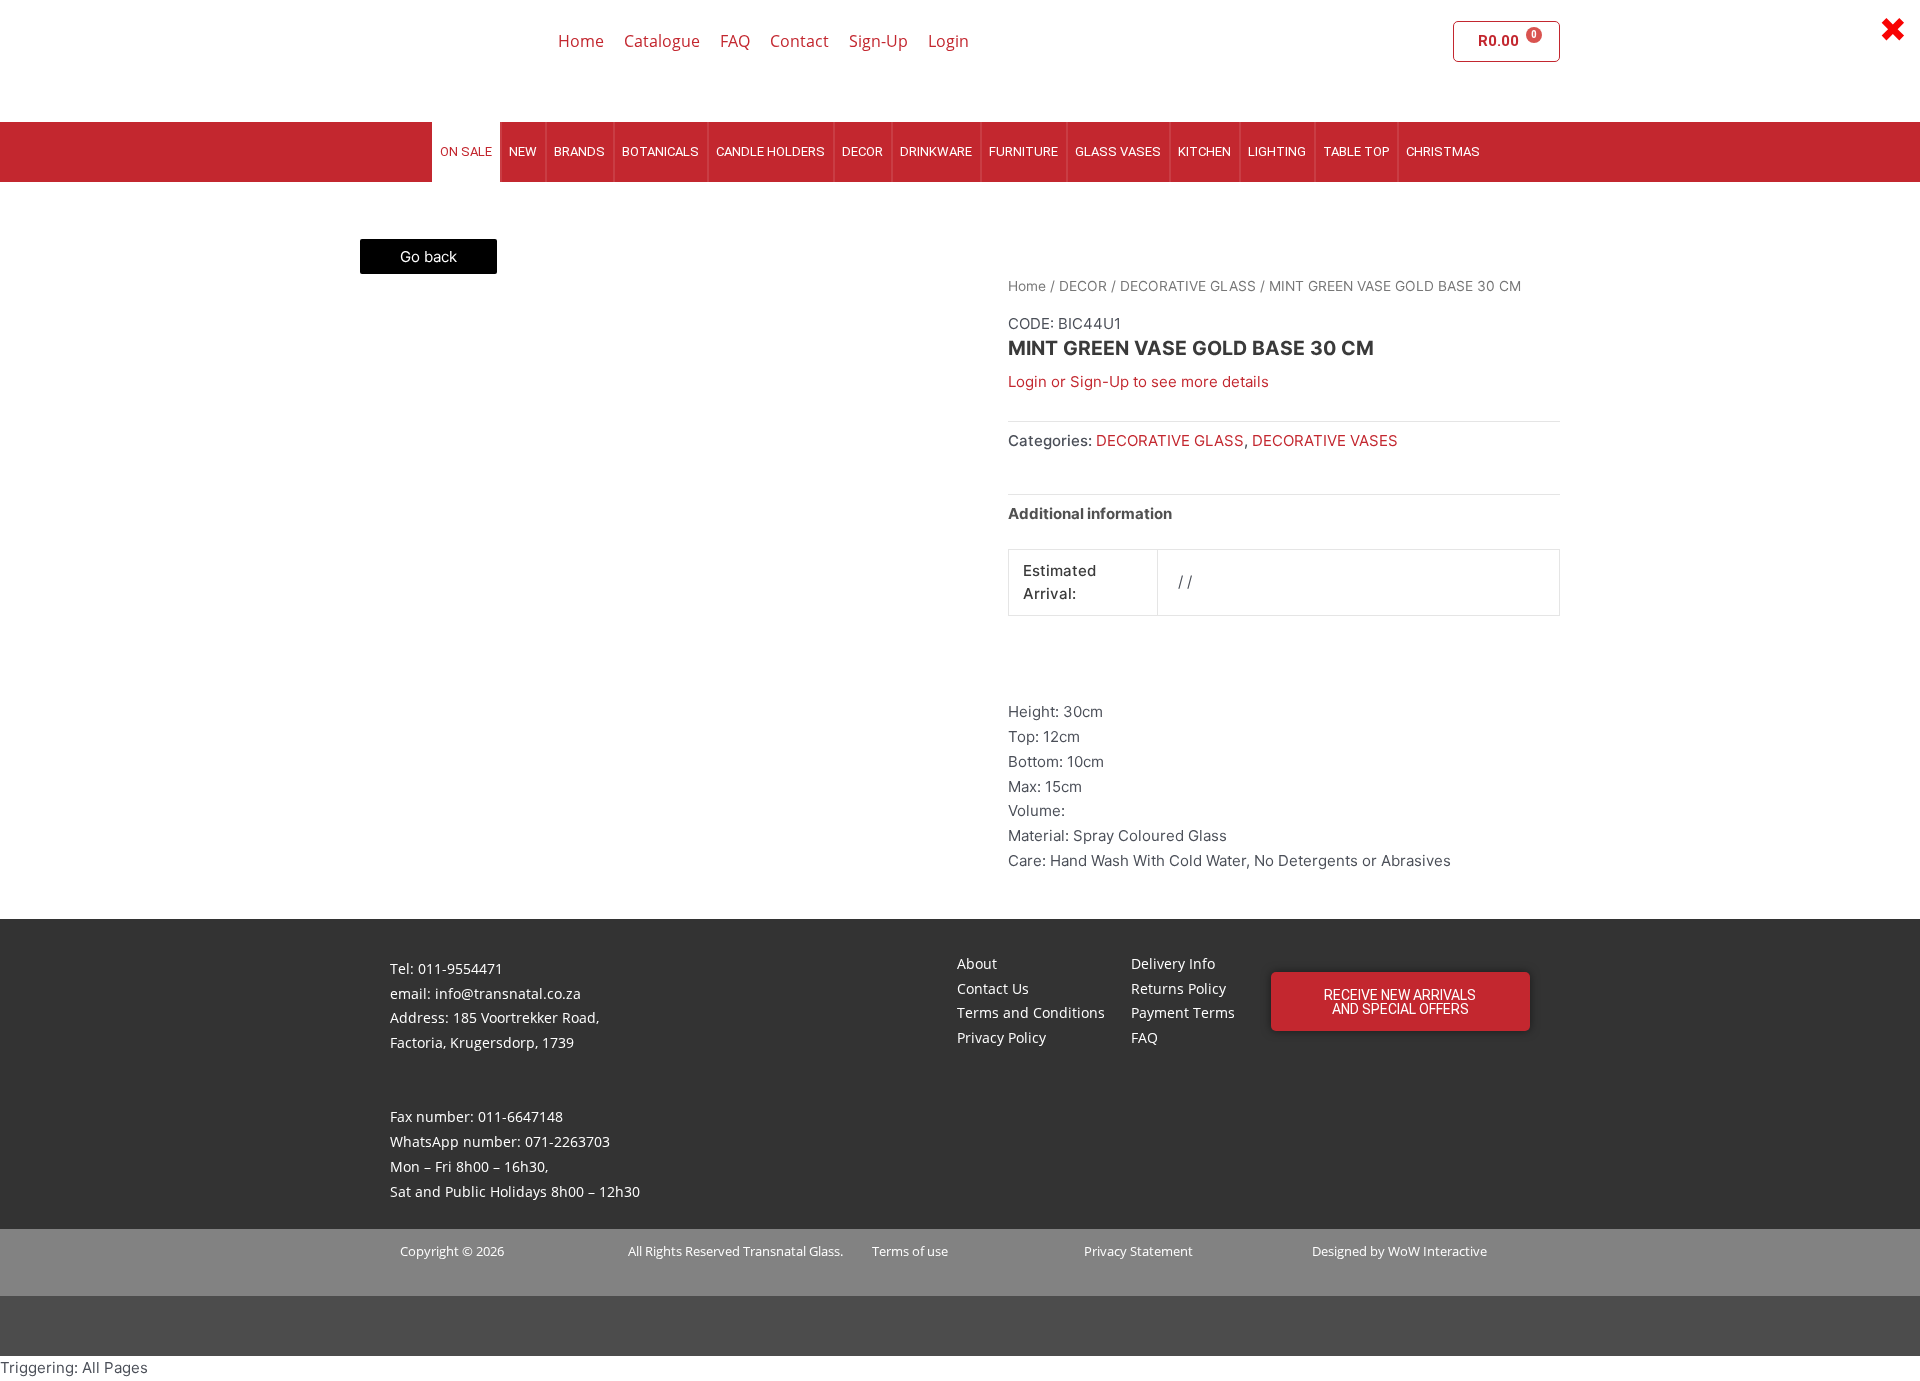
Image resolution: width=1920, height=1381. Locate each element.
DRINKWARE (936, 151)
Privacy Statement (1138, 1251)
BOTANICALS (660, 151)
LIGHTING (1277, 151)
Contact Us (993, 988)
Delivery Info (1173, 963)
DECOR (862, 151)
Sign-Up (878, 41)
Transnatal (774, 1251)
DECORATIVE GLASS (1188, 286)
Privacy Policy (1001, 1037)
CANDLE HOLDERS (770, 151)
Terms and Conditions (1031, 1012)
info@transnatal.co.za (508, 993)
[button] (1400, 1001)
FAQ (735, 41)
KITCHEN (1204, 151)
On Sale (466, 151)
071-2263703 (567, 1141)
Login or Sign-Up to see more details (1138, 381)
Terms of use (910, 1251)
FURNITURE (1023, 151)
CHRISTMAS (1443, 151)
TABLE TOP (1356, 151)
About (977, 963)
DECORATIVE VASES (1325, 440)
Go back (428, 256)
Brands (579, 151)
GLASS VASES (1118, 151)
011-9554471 (460, 968)
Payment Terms (1183, 1012)
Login (948, 41)
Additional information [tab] (1090, 513)
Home (581, 41)
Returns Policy (1178, 988)
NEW (523, 151)
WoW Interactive (1437, 1251)
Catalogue (662, 41)
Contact (799, 41)
